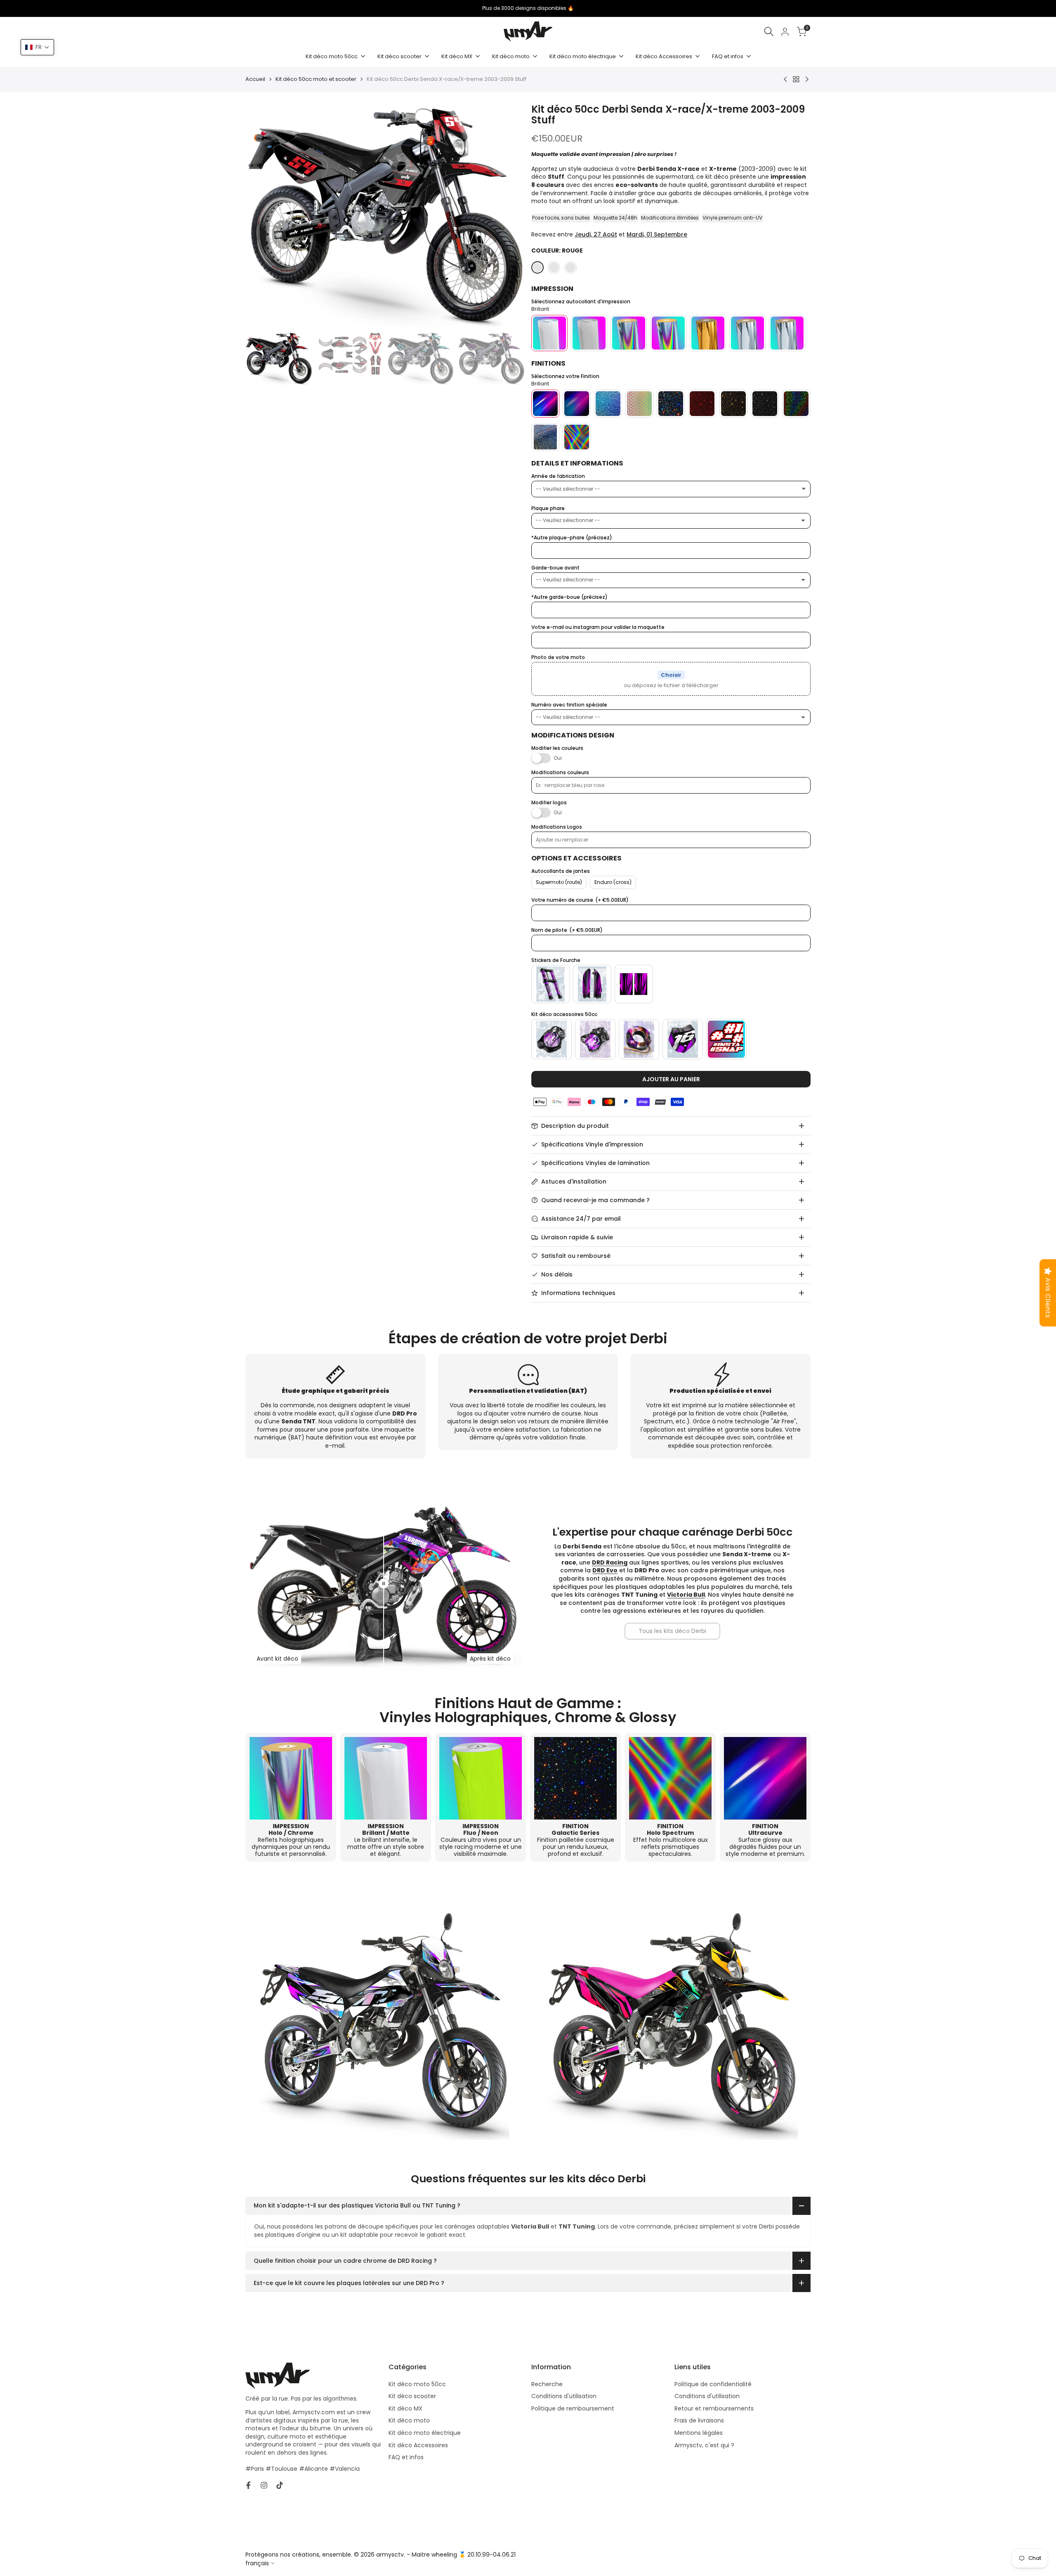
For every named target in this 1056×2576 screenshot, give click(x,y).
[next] (508, 216)
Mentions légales (699, 2433)
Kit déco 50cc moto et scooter (316, 79)
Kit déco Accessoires (418, 2445)
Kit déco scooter (412, 2396)
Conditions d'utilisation (564, 2396)
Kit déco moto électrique (425, 2433)
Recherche (547, 2384)
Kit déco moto (409, 2420)
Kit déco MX (405, 2408)
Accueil (255, 79)
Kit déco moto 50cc (417, 2384)
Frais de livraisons (699, 2420)
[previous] (262, 216)
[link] (672, 1631)
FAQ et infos (406, 2457)
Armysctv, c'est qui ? (704, 2445)
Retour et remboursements (714, 2408)
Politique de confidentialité (713, 2384)
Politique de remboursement (573, 2408)
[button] (37, 47)
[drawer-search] (769, 32)
